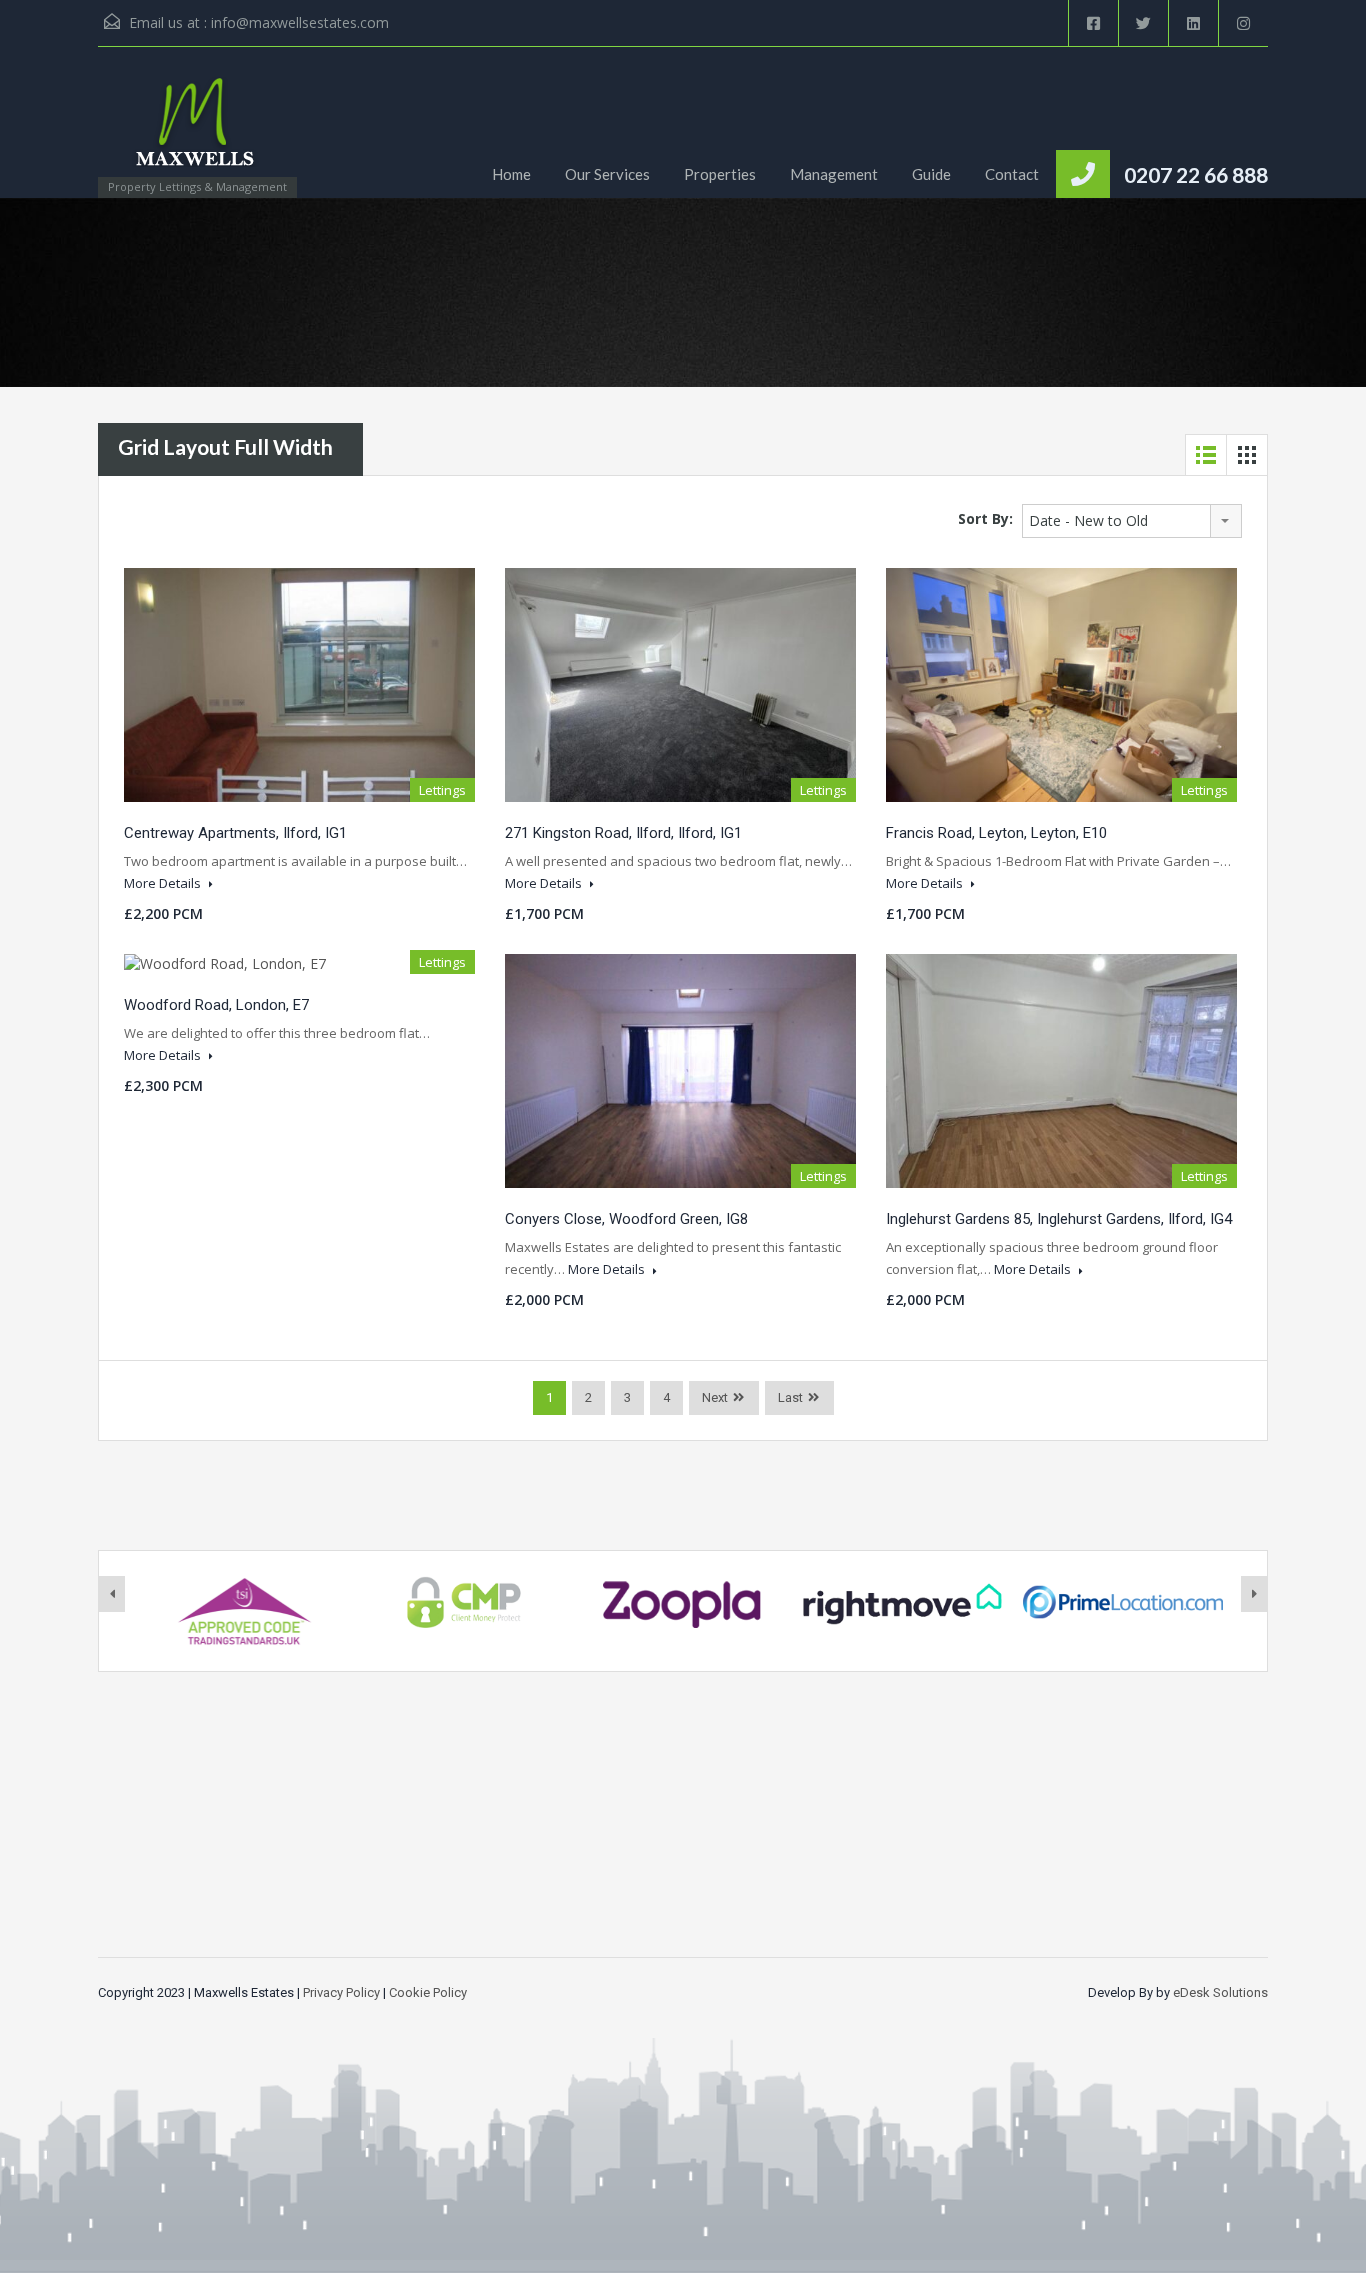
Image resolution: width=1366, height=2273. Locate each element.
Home (511, 174)
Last (790, 1397)
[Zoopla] (684, 1601)
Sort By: (985, 518)
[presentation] (112, 1594)
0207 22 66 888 (1196, 174)
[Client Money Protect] (464, 1601)
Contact (1012, 174)
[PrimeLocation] (1123, 1601)
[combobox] (1132, 521)
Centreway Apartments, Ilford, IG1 (235, 833)
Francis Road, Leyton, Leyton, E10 (996, 833)
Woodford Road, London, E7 (216, 1005)
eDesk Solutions (1220, 1992)
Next (715, 1397)
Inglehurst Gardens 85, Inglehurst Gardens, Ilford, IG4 (1059, 1219)
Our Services (607, 174)
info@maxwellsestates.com (300, 22)
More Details (164, 883)
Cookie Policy (428, 1992)
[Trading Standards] (245, 1611)
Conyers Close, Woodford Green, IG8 (626, 1219)
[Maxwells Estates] (198, 132)
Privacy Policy (341, 1992)
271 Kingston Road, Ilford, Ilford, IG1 (623, 833)
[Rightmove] (903, 1601)
